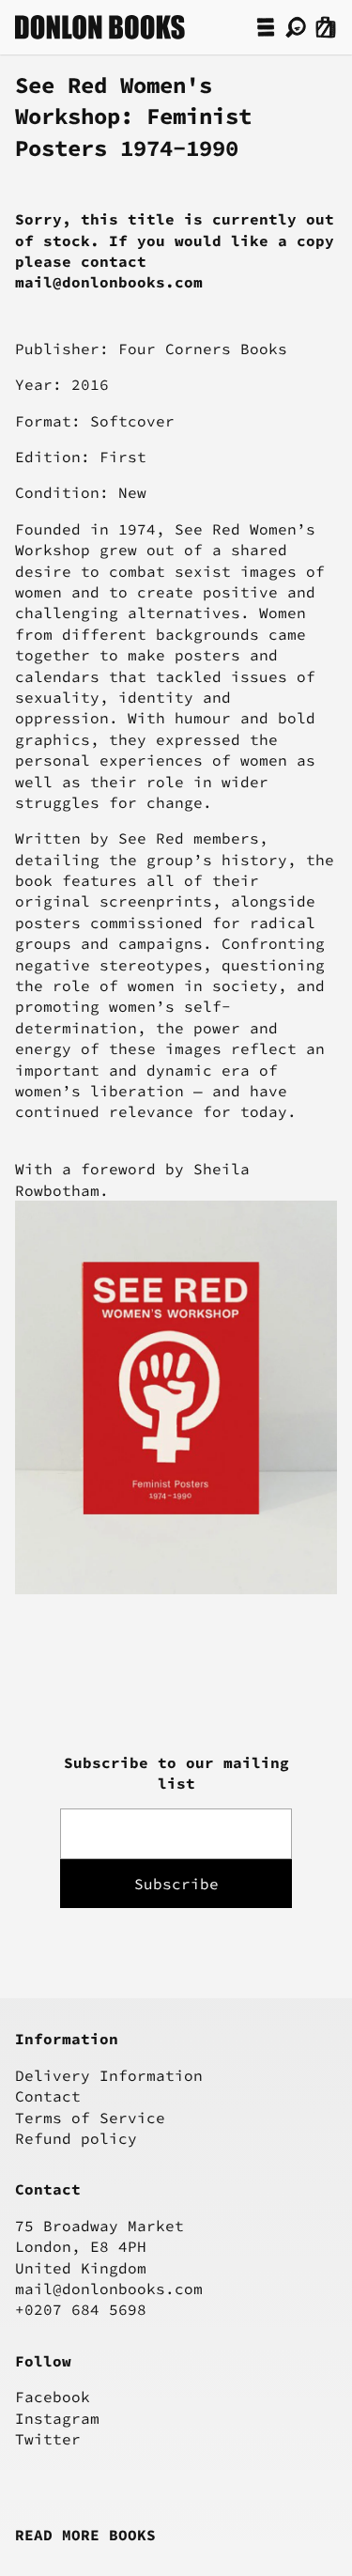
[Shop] (266, 27)
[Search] (296, 27)
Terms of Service (90, 2118)
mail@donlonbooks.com (109, 2289)
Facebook (53, 2397)
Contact (48, 2096)
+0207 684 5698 (81, 2309)
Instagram (57, 2418)
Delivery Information (109, 2075)
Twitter (48, 2439)
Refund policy (76, 2138)
